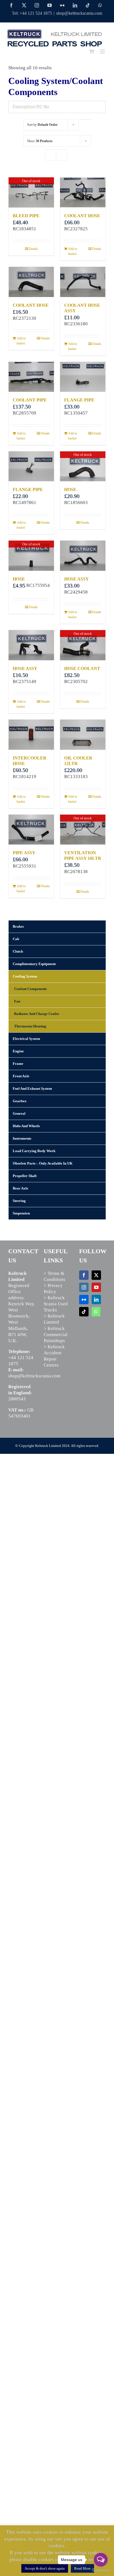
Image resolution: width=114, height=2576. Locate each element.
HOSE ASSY (77, 579)
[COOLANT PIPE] (31, 377)
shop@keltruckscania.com (79, 13)
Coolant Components (30, 989)
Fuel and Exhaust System (32, 1089)
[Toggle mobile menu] (103, 51)
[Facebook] (84, 1275)
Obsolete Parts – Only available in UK (43, 1163)
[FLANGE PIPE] (83, 377)
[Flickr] (84, 1299)
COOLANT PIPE (30, 400)
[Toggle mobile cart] (92, 51)
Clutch (18, 951)
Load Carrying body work (34, 1151)
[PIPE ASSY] (31, 830)
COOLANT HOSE (82, 216)
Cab (16, 939)
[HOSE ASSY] (83, 556)
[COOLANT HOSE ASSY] (83, 282)
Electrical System (26, 1039)
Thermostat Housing (30, 1026)
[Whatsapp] (96, 1312)
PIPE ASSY (24, 853)
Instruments (22, 1138)
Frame (18, 1064)
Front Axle (21, 1076)
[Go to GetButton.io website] (101, 2570)
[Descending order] (86, 119)
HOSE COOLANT (82, 668)
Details (33, 249)
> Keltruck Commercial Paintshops (56, 1335)
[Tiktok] (84, 1312)
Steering (19, 1201)
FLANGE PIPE (79, 400)
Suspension (21, 1213)
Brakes (18, 926)
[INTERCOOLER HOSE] (31, 735)
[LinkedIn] (96, 1299)
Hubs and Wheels (26, 1126)
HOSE (70, 489)
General (19, 1113)
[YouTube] (96, 1287)
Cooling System (25, 976)
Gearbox (20, 1101)
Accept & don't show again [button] (45, 2568)
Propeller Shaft (25, 1176)
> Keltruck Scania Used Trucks (56, 1304)
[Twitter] (96, 1275)
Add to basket (73, 251)
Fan (17, 1001)
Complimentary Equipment (34, 964)
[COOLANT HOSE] (83, 192)
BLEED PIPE (26, 216)
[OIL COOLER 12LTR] (83, 735)
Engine (18, 1051)
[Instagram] (84, 1287)
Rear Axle (20, 1188)
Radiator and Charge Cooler (37, 1014)
